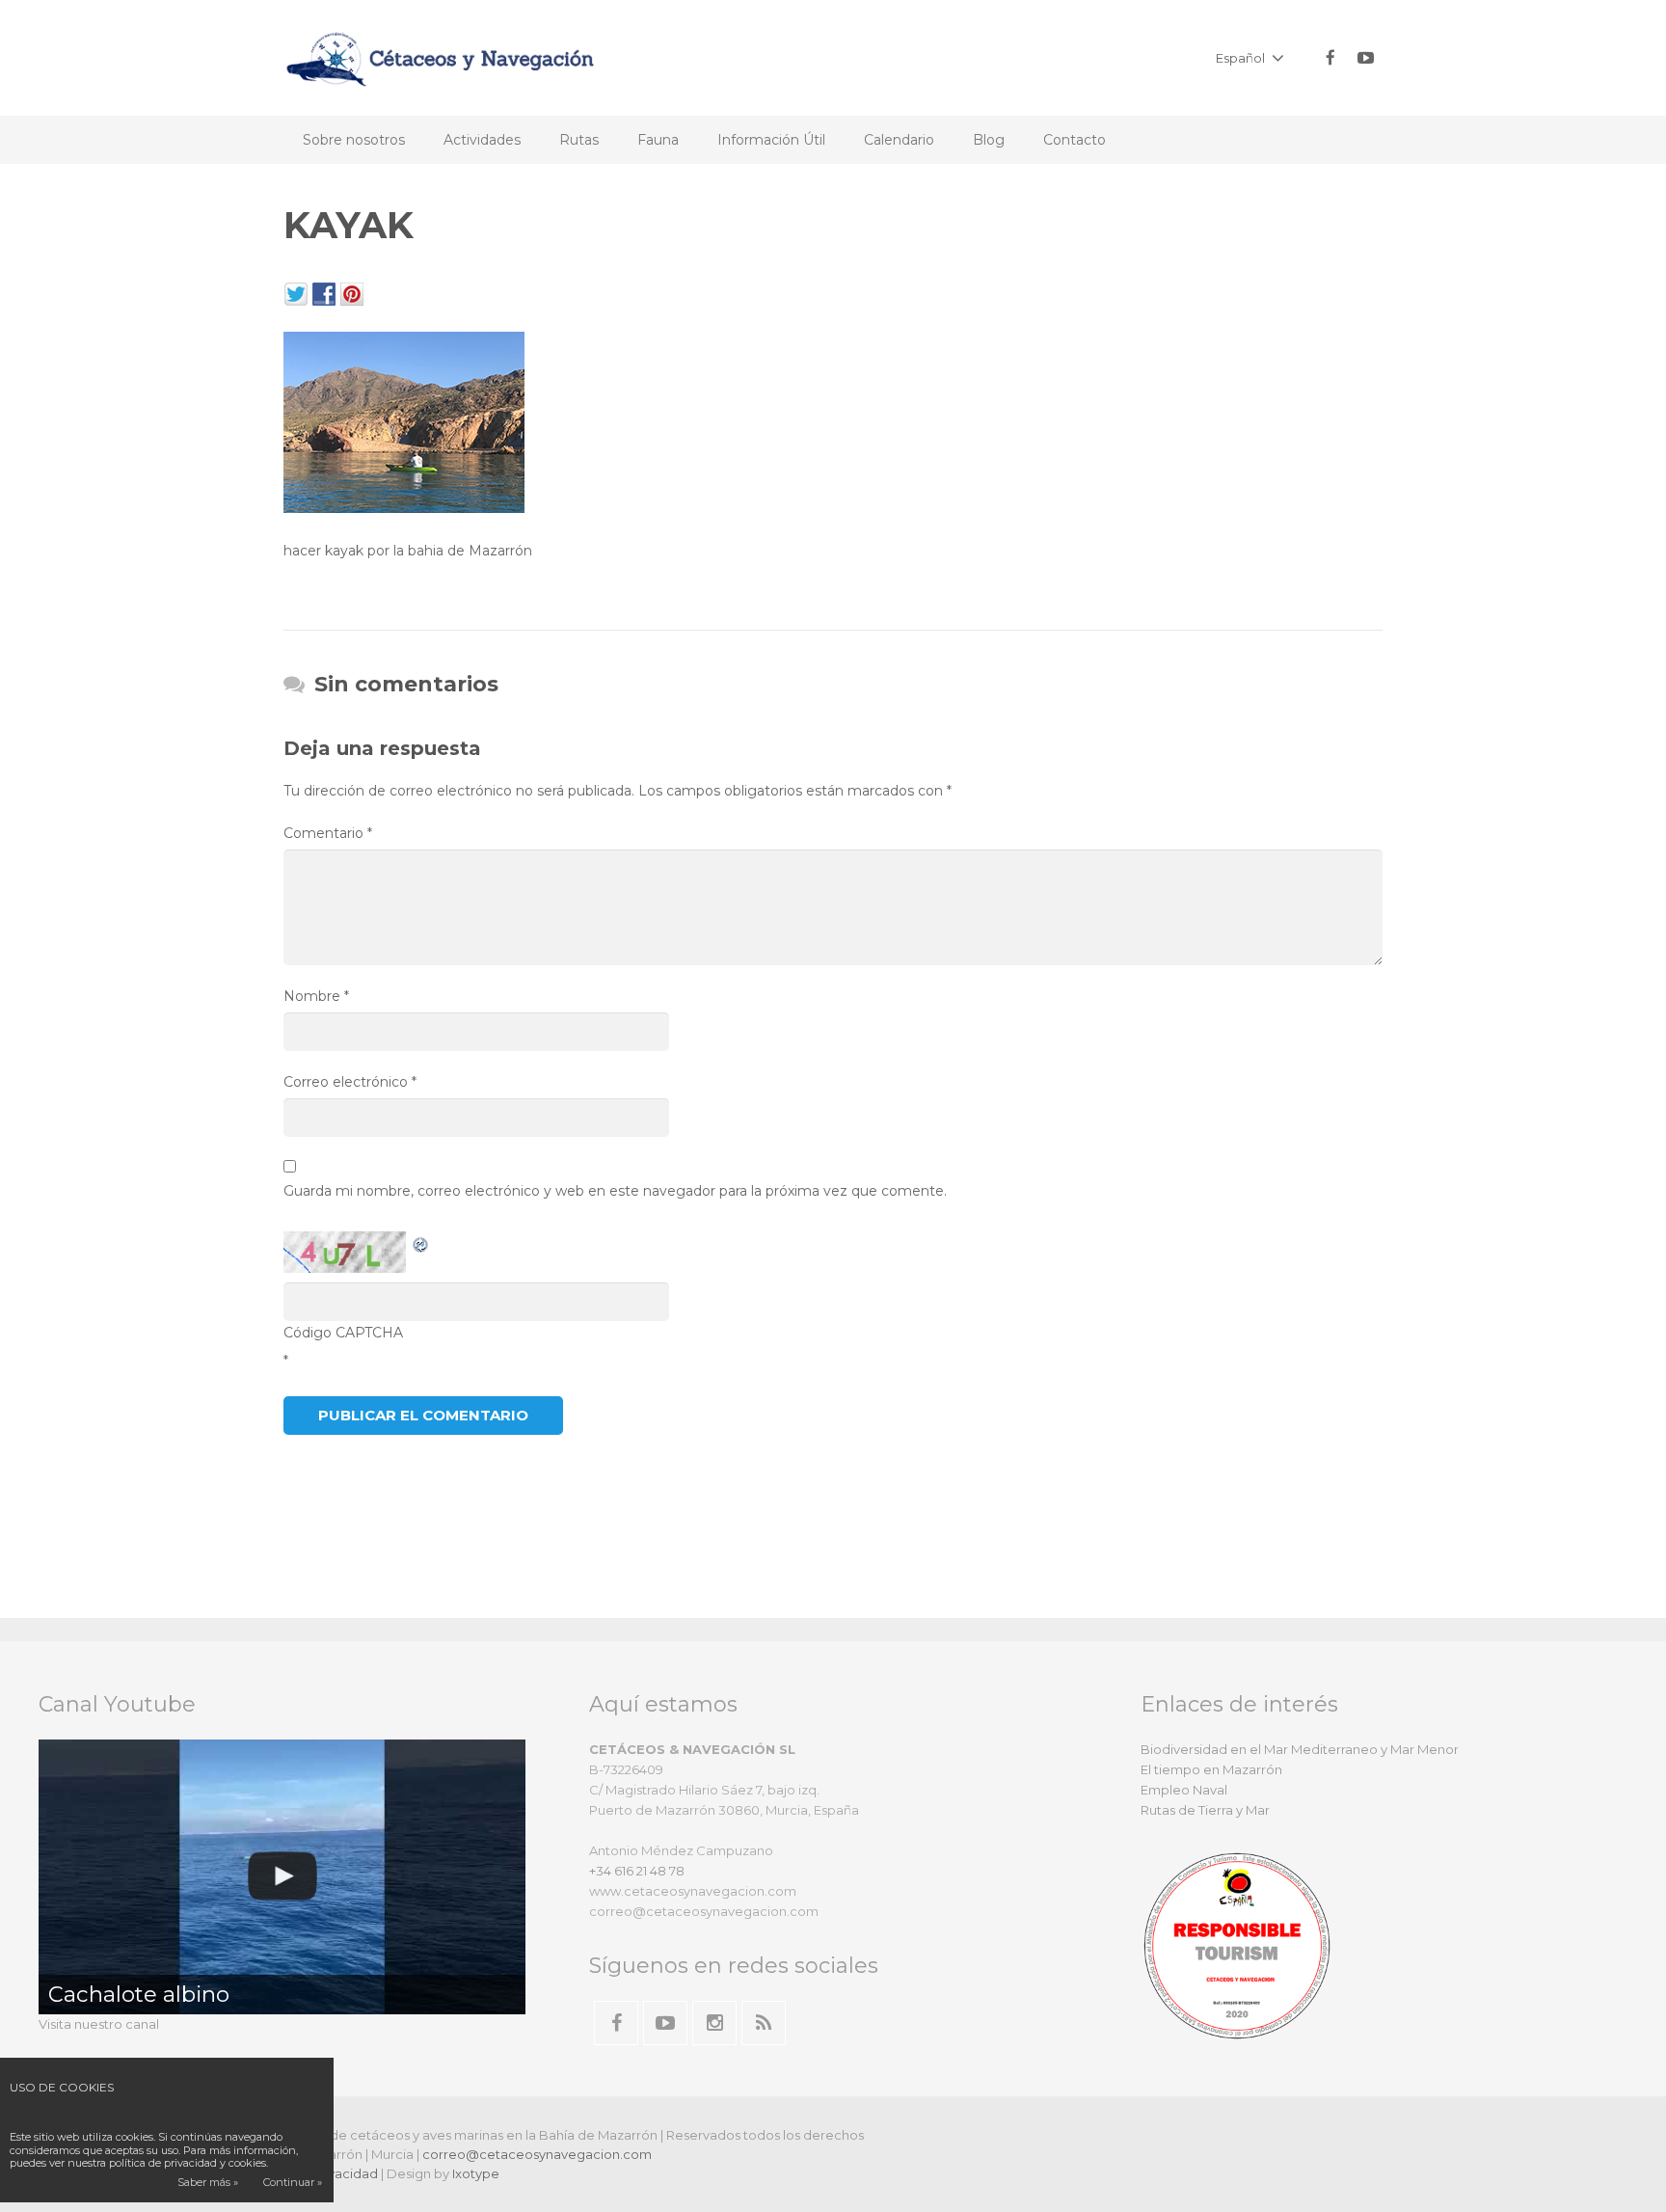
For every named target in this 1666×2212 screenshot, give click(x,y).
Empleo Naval (1184, 1790)
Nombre (316, 996)
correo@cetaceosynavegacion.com (537, 2154)
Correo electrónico (350, 1082)
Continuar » (293, 2182)
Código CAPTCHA (343, 1333)
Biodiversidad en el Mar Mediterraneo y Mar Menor (1300, 1749)
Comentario (328, 833)
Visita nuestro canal (99, 2024)
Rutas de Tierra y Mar (1205, 1810)
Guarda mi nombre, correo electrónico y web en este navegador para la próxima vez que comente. (615, 1191)
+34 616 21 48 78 (637, 1871)
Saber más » (208, 2182)
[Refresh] (421, 1243)
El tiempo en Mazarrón (1211, 1769)
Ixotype (476, 2173)
